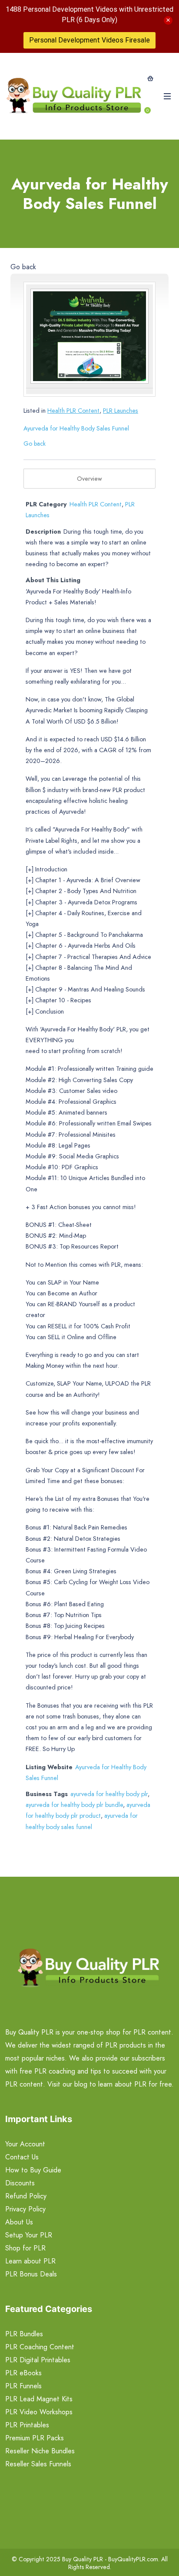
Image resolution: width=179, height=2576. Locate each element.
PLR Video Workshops (39, 2412)
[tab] (89, 479)
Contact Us (22, 2157)
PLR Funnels (23, 2386)
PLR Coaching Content (40, 2347)
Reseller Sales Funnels (38, 2464)
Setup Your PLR (29, 2235)
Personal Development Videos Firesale (89, 40)
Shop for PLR (25, 2248)
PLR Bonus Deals (31, 2274)
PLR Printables (27, 2425)
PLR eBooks (23, 2373)
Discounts (20, 2183)
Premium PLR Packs (35, 2438)
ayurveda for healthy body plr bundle (74, 1805)
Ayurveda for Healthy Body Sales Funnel (76, 428)
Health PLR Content (73, 411)
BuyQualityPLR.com (133, 2559)
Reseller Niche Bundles (40, 2451)
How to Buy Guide (33, 2170)
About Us (19, 2222)
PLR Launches (121, 411)
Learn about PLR (30, 2261)
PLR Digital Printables (38, 2360)
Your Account (25, 2144)
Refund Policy (26, 2196)
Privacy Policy (25, 2209)
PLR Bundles (24, 2334)
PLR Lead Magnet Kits (39, 2399)
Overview (89, 479)
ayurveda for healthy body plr (109, 1794)
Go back (23, 267)
